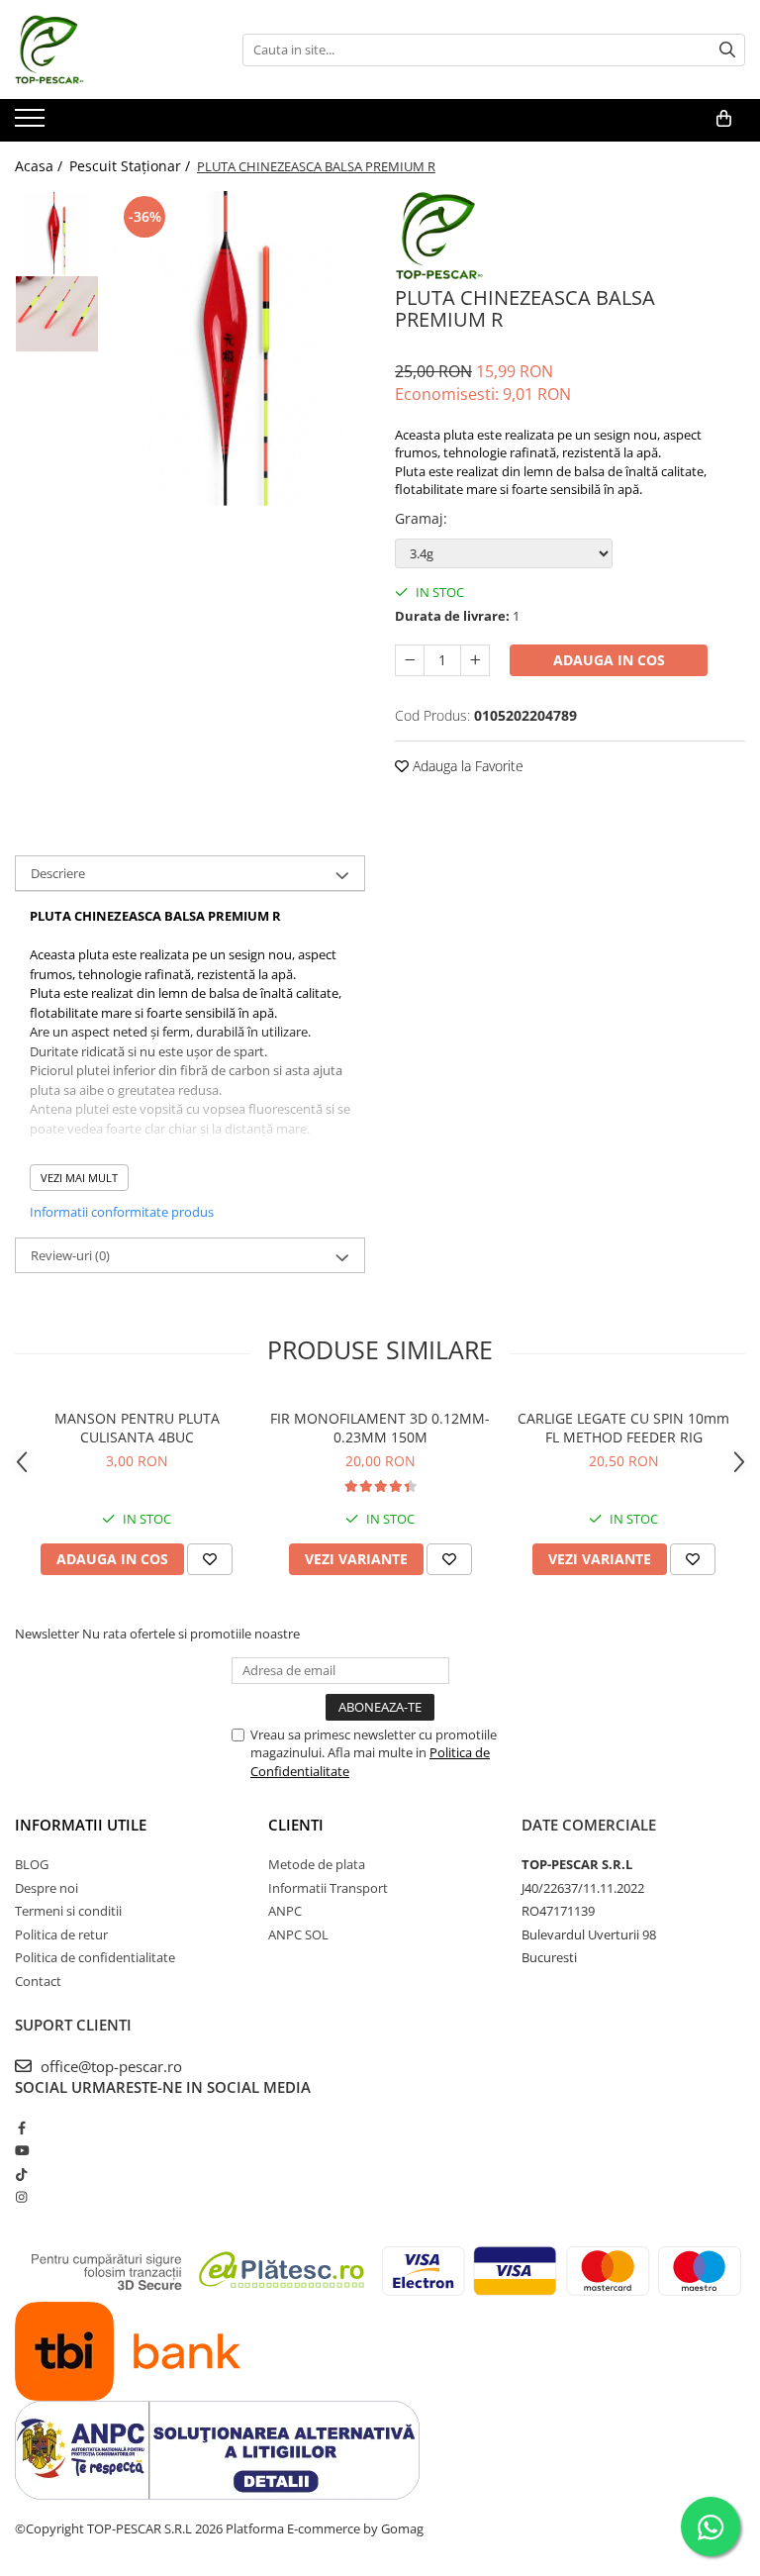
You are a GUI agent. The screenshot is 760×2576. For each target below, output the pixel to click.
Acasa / (41, 166)
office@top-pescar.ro (109, 2066)
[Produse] (32, 124)
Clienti (296, 1825)
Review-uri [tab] (70, 1255)
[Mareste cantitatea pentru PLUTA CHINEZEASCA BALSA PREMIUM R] (475, 660)
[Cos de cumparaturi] (724, 119)
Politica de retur (61, 1934)
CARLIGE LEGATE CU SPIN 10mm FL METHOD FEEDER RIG (623, 1428)
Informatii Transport (328, 1888)
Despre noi (47, 1888)
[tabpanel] (237, 348)
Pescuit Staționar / (132, 166)
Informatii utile (81, 1825)
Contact (38, 1981)
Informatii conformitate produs (122, 1212)
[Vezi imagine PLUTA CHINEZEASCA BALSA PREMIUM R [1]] (57, 314)
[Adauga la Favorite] (210, 1559)
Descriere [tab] (58, 873)
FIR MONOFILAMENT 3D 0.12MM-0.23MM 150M (380, 1428)
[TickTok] (21, 2174)
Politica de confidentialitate (95, 1957)
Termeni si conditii (68, 1911)
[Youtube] (21, 2150)
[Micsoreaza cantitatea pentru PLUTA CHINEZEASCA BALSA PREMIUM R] (410, 660)
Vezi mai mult (79, 1178)
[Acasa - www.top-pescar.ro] (114, 50)
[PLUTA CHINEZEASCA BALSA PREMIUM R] (237, 348)
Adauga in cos (609, 660)
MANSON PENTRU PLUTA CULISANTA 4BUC (137, 1428)
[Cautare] (727, 50)
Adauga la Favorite (466, 766)
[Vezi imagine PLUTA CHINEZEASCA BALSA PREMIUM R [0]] (57, 233)
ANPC (285, 1911)
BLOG (32, 1864)
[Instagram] (21, 2197)
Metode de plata (317, 1864)
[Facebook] (21, 2128)
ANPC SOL (298, 1934)
